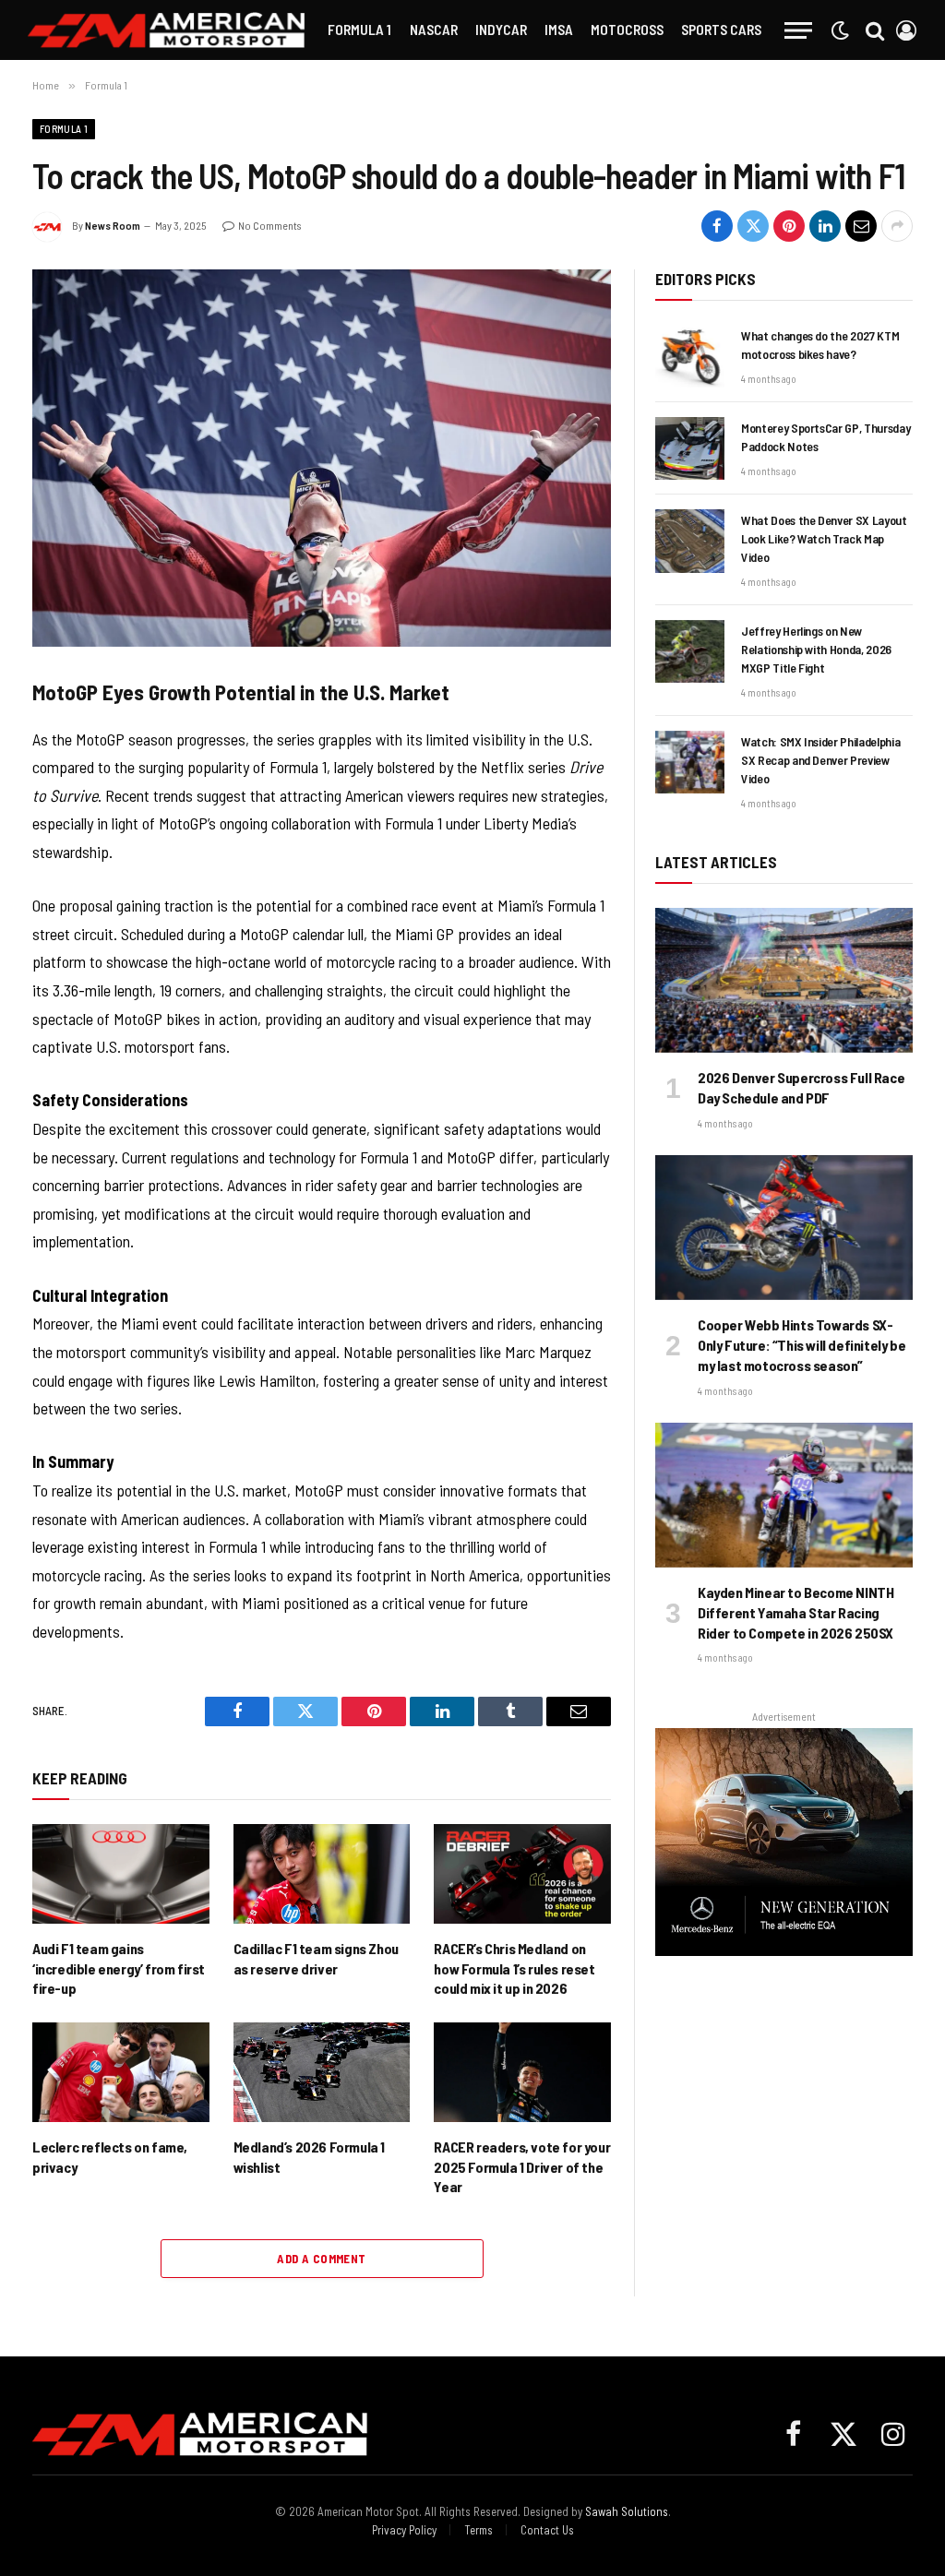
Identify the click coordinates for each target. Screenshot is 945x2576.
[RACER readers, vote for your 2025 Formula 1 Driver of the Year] (522, 2072)
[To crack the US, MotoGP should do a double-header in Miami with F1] (322, 459)
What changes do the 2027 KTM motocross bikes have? (820, 345)
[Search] (875, 30)
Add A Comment (321, 2259)
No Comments (269, 225)
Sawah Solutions (627, 2511)
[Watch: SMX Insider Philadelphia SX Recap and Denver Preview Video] (690, 762)
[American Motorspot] (167, 30)
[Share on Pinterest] (789, 226)
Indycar (501, 29)
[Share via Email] (861, 226)
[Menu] (798, 30)
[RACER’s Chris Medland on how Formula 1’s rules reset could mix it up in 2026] (522, 1874)
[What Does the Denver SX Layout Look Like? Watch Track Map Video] (690, 541)
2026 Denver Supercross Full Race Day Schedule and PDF (801, 1087)
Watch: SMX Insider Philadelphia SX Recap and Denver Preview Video (820, 760)
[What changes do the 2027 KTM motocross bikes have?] (690, 356)
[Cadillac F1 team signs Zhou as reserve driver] (322, 1874)
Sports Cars (721, 29)
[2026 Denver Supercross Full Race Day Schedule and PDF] (784, 980)
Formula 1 (359, 29)
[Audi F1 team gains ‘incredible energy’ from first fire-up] (121, 1874)
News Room (113, 225)
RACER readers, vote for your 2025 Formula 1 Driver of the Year (522, 2167)
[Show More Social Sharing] (897, 226)
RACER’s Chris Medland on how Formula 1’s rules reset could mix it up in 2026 (514, 1968)
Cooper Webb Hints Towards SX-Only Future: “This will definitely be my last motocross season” (801, 1345)
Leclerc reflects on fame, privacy (110, 2157)
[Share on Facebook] (717, 226)
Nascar (434, 29)
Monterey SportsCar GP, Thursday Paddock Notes (825, 437)
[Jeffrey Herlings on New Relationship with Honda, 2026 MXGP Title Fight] (690, 651)
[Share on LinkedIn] (825, 226)
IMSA (559, 29)
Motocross (627, 29)
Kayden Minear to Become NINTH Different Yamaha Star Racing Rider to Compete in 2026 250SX (795, 1612)
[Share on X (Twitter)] (753, 226)
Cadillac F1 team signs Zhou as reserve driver (316, 1958)
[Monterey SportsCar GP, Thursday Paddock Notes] (690, 448)
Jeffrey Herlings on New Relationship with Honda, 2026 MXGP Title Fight (816, 649)
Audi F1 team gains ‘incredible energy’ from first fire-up (119, 1968)
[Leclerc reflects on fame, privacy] (121, 2072)
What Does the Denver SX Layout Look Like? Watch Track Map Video (824, 538)
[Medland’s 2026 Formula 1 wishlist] (322, 2072)
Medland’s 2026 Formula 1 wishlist (309, 2157)
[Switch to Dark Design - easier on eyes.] (840, 30)
